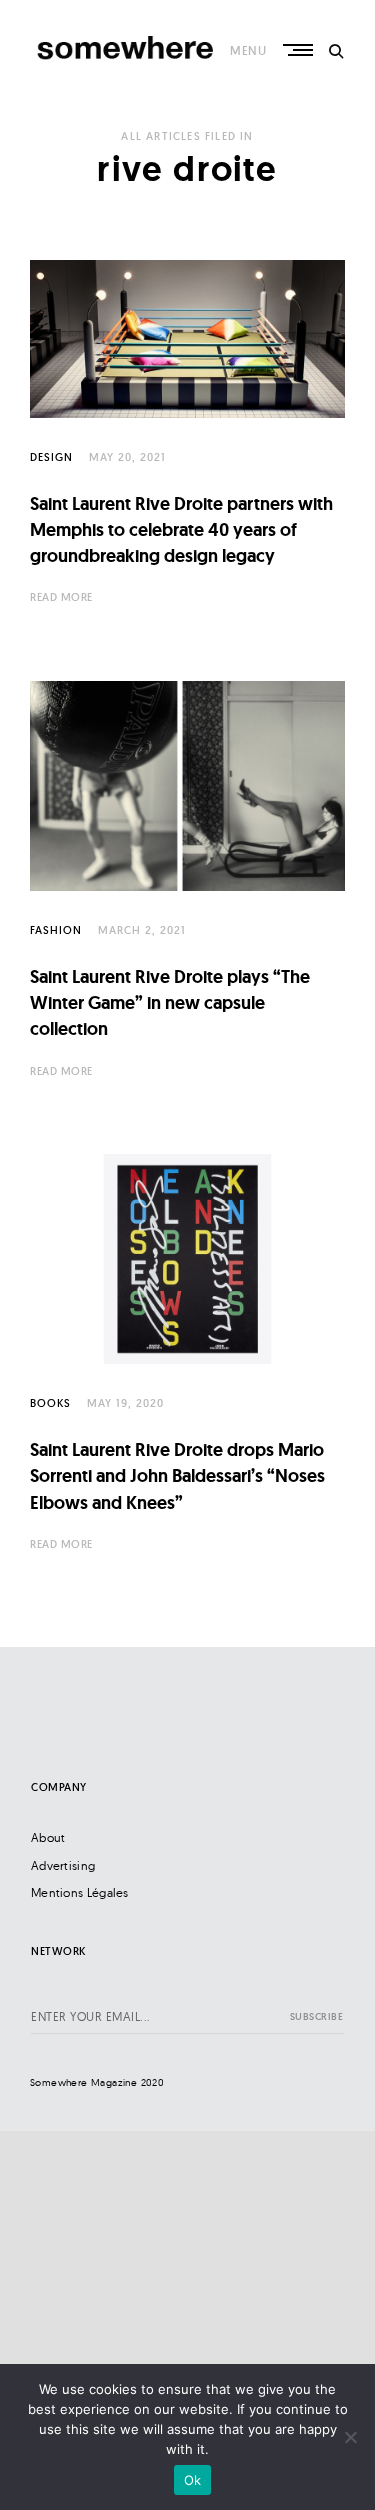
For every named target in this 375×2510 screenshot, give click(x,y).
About (48, 1837)
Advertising (63, 1865)
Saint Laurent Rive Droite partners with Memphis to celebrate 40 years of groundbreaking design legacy (181, 530)
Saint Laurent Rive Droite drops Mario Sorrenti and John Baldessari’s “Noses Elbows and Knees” (177, 1476)
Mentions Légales (80, 1892)
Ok (193, 2480)
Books (50, 1403)
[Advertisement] (187, 2318)
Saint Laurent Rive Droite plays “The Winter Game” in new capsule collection (170, 1003)
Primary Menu (300, 50)
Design (51, 457)
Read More (61, 597)
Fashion (56, 930)
